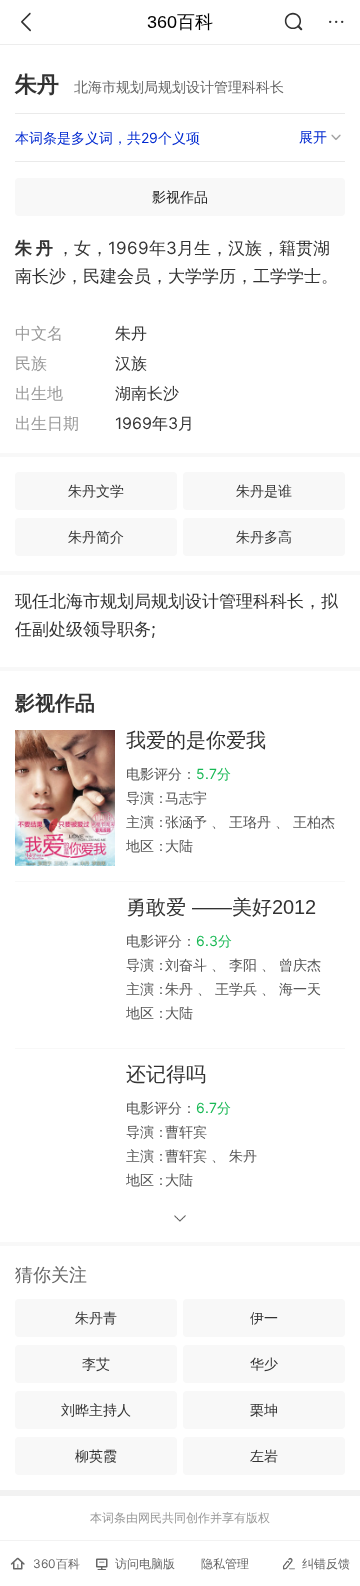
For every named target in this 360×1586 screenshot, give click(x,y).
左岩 (264, 1455)
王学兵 (236, 988)
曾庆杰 (298, 964)
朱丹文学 (96, 490)
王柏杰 (312, 821)
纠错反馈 (326, 1563)
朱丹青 (96, 1317)
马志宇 (186, 797)
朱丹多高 (264, 536)
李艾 (96, 1363)
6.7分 (213, 1107)
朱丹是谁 (264, 490)
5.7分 (213, 773)
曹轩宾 (186, 1131)
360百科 (180, 22)
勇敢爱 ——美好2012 (221, 907)
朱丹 (181, 988)
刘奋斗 (188, 964)
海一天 (298, 988)
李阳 (243, 964)
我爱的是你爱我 (196, 740)
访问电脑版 (145, 1563)
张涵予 (188, 821)
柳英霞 (96, 1455)
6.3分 (214, 940)
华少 (264, 1363)
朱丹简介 (96, 536)
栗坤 (264, 1409)
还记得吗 (166, 1074)
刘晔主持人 (96, 1409)
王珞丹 (250, 821)
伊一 (264, 1317)
